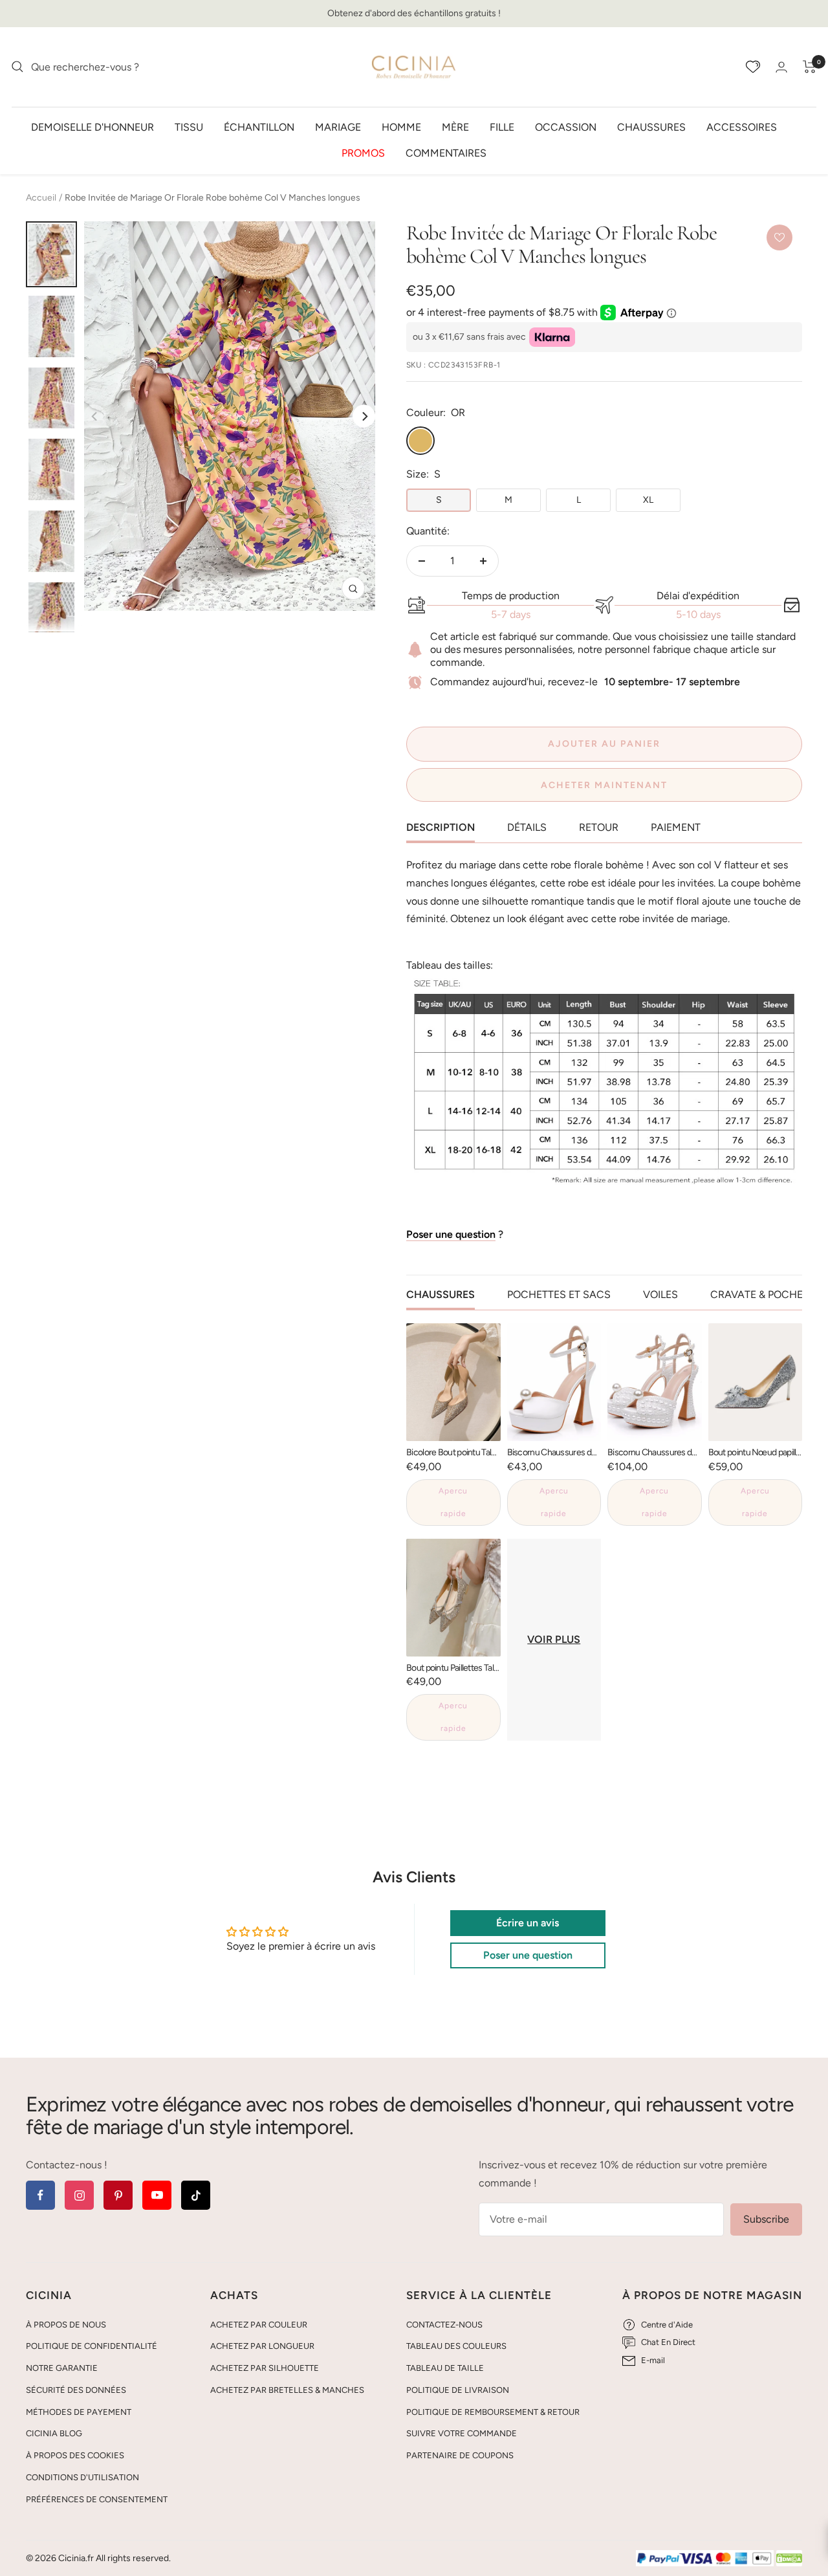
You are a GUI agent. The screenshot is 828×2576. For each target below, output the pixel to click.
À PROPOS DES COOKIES (75, 2455)
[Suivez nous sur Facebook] (40, 2195)
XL (648, 500)
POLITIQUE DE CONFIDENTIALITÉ (92, 2346)
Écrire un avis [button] (528, 1923)
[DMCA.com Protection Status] (789, 2559)
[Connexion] (781, 67)
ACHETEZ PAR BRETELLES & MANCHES (287, 2390)
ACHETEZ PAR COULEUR (259, 2325)
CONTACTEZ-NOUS (444, 2325)
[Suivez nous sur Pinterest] (118, 2195)
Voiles (660, 1294)
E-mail (653, 2360)
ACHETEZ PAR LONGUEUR (262, 2346)
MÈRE (455, 127)
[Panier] (810, 67)
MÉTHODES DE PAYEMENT (79, 2412)
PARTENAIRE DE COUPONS (460, 2455)
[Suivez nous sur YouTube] (157, 2195)
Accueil (41, 198)
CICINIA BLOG (54, 2433)
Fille (502, 127)
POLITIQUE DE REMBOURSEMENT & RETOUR (493, 2412)
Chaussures (651, 127)
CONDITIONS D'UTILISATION (82, 2477)
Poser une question (451, 1234)
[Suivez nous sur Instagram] (79, 2195)
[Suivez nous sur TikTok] (196, 2195)
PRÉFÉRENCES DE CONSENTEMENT (97, 2499)
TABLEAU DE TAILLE (445, 2368)
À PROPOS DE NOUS (66, 2325)
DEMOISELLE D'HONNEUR (93, 127)
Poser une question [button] (528, 1955)
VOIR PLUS (554, 1639)
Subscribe (766, 2219)
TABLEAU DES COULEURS (456, 2346)
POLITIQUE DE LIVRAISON (458, 2390)
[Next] (364, 416)
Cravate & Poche (757, 1294)
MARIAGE (338, 127)
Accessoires (742, 127)
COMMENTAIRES (446, 152)
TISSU (189, 127)
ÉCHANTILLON (259, 127)
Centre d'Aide (667, 2325)
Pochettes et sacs (559, 1294)
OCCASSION (566, 127)
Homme (401, 127)
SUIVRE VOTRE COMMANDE (462, 2433)
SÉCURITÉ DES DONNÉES (76, 2390)
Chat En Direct (668, 2342)
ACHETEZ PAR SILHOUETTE (265, 2368)
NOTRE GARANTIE (62, 2368)
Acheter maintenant (604, 785)
